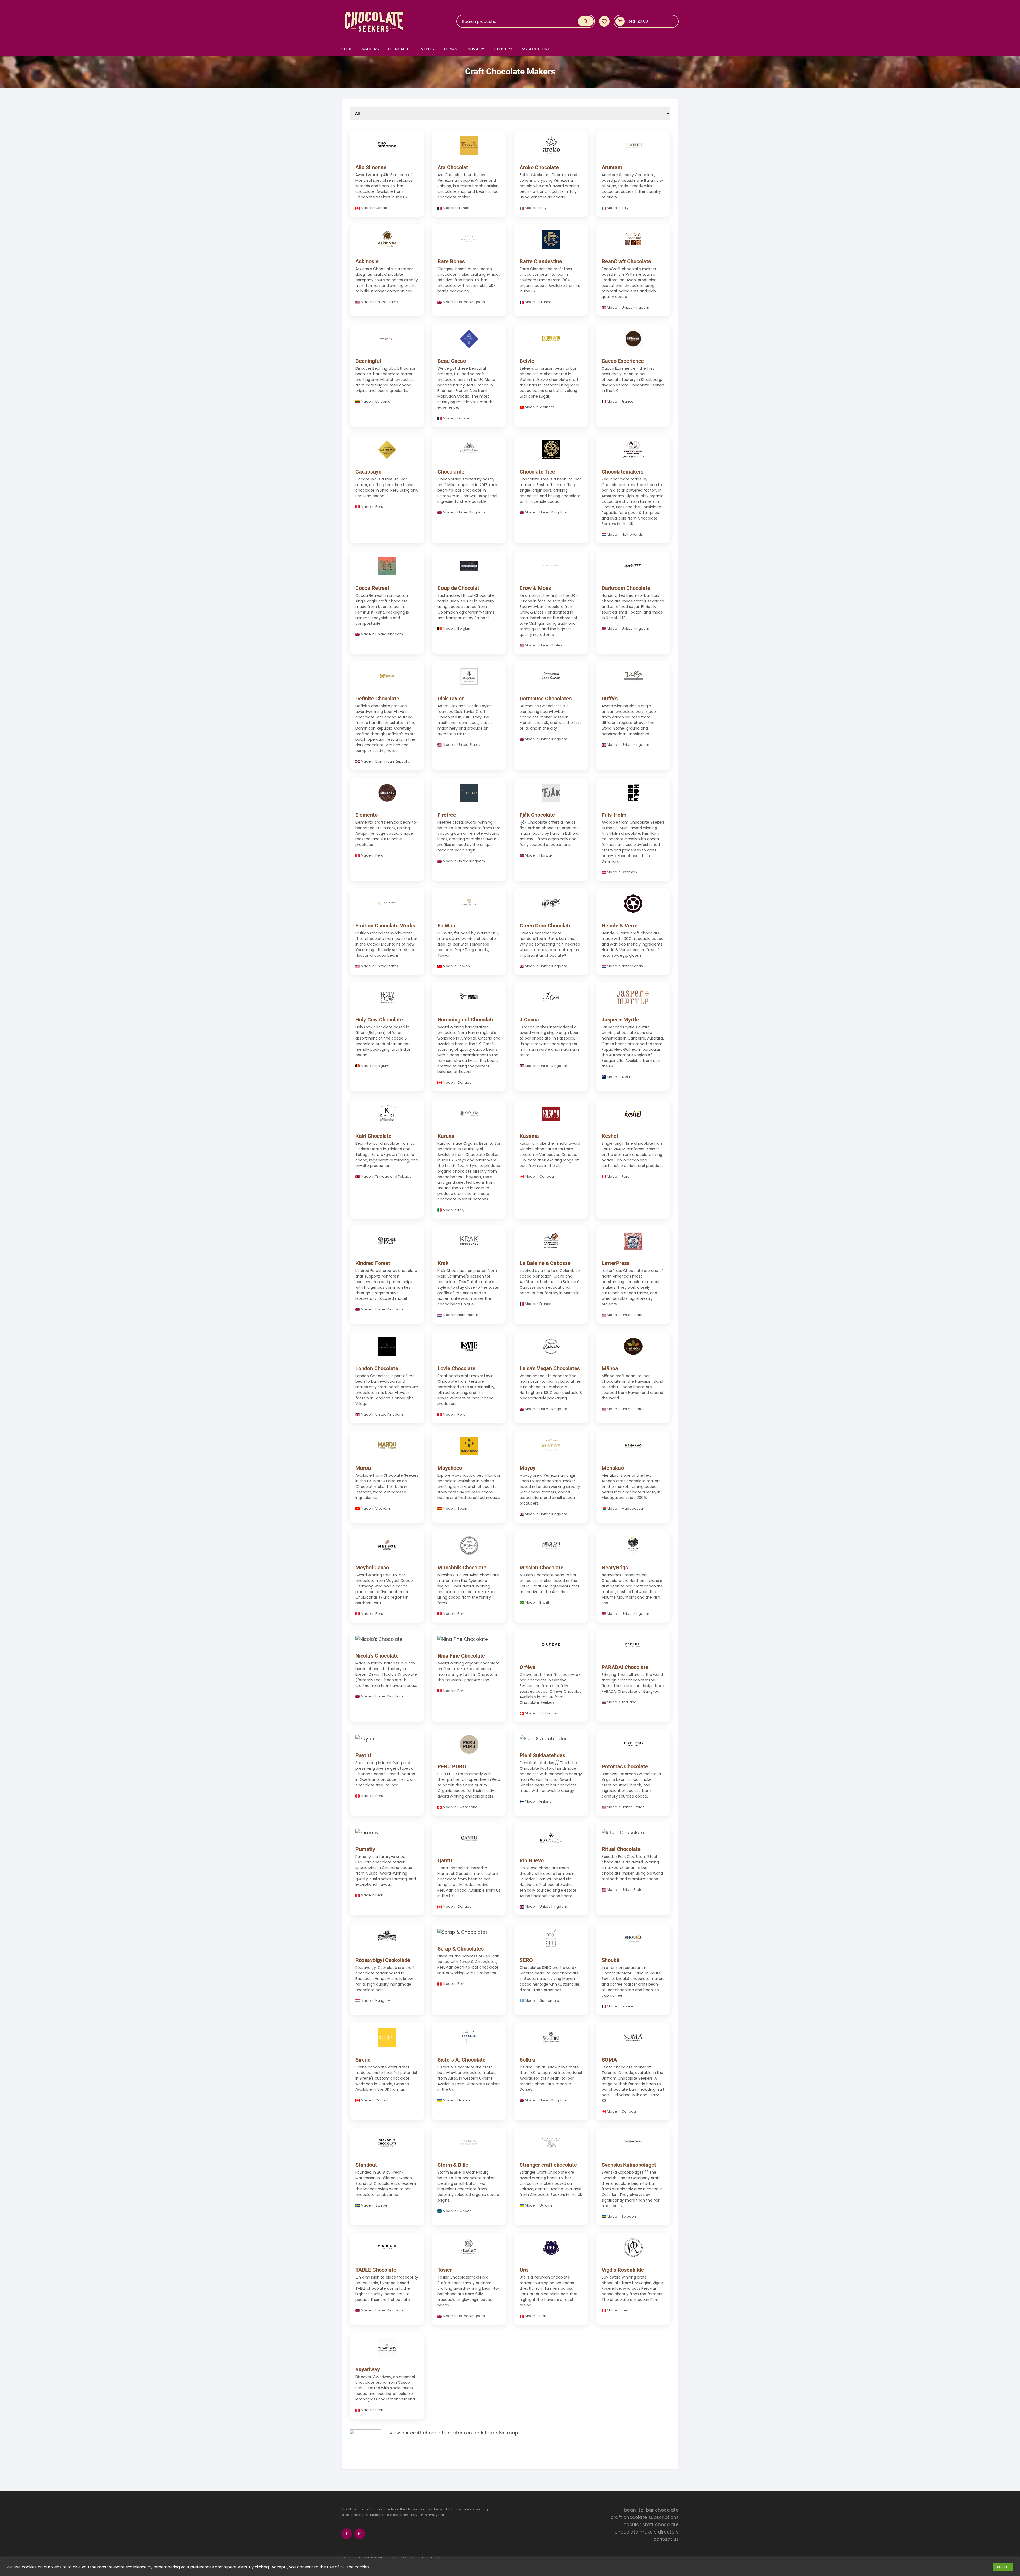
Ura (524, 2270)
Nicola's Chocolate (377, 1656)
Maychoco (450, 1468)
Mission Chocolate (541, 1568)
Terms (450, 49)
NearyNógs (615, 1568)
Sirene (363, 2060)
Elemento (367, 815)
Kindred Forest (373, 1263)
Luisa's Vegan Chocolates (550, 1368)
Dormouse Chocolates (546, 699)
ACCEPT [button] (1003, 2567)
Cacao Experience (623, 361)
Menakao (613, 1468)
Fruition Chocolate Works (385, 926)
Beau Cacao (452, 361)
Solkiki (528, 2060)
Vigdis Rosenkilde (623, 2270)
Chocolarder (452, 472)
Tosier (445, 2270)
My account (536, 49)
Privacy (475, 49)
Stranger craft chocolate (548, 2165)
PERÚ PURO (452, 1766)
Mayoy (528, 1468)
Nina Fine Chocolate (461, 1656)
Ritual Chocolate (621, 1849)
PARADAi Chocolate (625, 1667)
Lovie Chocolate (456, 1368)
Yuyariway (368, 2369)
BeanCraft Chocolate (626, 261)
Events (426, 49)
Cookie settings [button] (974, 2567)
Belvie (527, 361)
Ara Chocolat (453, 167)
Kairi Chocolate (373, 1136)
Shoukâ (611, 1960)
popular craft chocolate (651, 2524)
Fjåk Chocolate (537, 815)
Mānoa (610, 1368)
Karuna (446, 1136)
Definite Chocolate (377, 699)
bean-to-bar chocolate (651, 2510)
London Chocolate (377, 1368)
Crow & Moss (535, 588)
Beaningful (368, 361)
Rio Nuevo (532, 1860)
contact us (666, 2539)
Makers (370, 49)
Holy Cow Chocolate (379, 1020)
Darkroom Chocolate (626, 588)
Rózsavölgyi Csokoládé (383, 1960)
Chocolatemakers (622, 472)
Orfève (528, 1667)
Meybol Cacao (372, 1568)
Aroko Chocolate (539, 167)
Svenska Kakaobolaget (629, 2165)
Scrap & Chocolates (461, 1949)
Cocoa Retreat (372, 588)
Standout (366, 2165)
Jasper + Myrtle (620, 1020)
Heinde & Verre (620, 926)
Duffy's (610, 699)
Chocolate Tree (537, 472)
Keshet (610, 1136)
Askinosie (367, 261)
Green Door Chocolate (546, 926)
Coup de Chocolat (458, 588)
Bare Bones (451, 261)
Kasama (529, 1136)
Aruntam (612, 167)
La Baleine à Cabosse (545, 1263)
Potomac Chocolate (625, 1766)
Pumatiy (365, 1849)
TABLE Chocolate (376, 2270)
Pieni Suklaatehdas (542, 1755)
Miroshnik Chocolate (462, 1568)
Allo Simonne (371, 167)
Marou (363, 1468)
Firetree (447, 815)
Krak (443, 1263)
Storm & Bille (453, 2165)
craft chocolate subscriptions (645, 2517)
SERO (526, 1960)
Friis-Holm (614, 815)
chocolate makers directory (647, 2532)
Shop (347, 49)
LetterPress (616, 1263)
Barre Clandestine (541, 261)
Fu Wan (446, 926)
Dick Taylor (450, 699)
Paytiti (363, 1755)
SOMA (609, 2060)
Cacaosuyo (368, 472)
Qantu (445, 1860)
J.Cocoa (529, 1020)
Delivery (503, 49)
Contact (399, 49)
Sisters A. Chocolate (462, 2060)
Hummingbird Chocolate (466, 1020)
